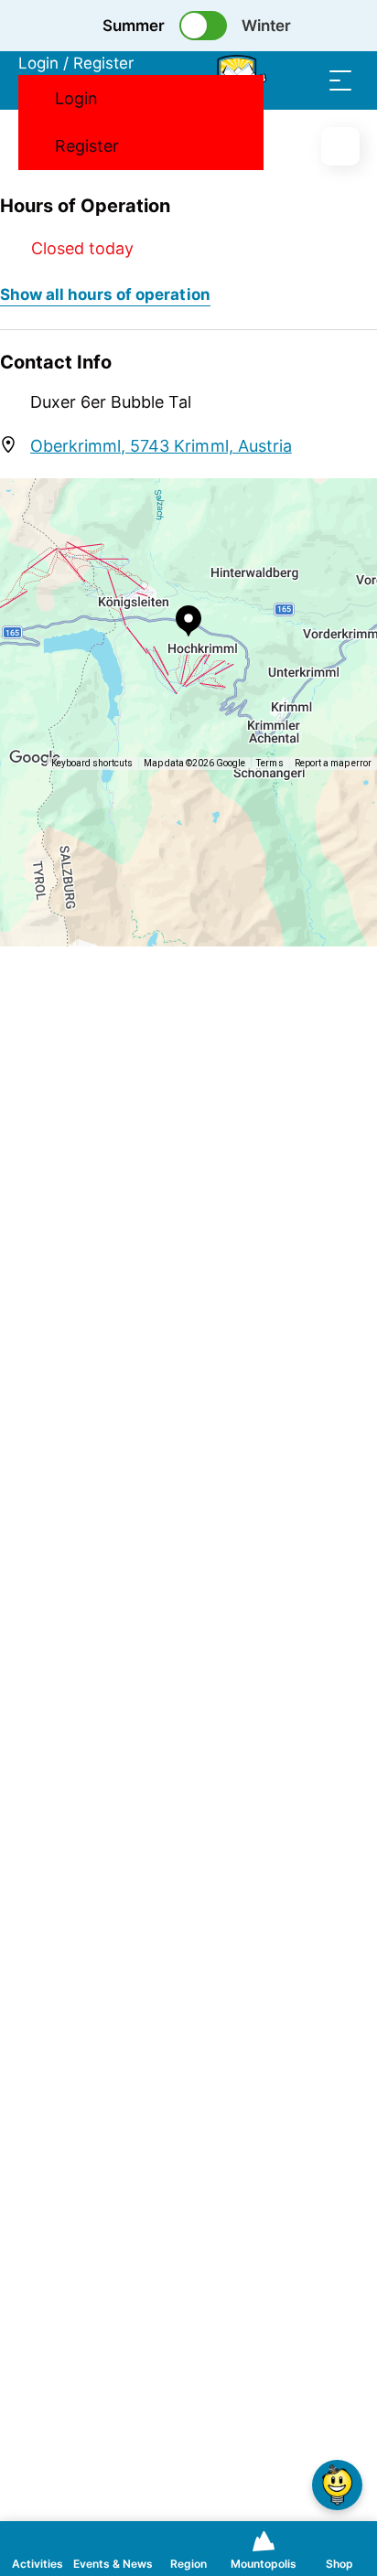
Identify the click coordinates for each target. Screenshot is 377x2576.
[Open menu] (340, 80)
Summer (134, 26)
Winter (266, 26)
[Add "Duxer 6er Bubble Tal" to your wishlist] (340, 146)
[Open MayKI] (337, 2485)
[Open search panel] (304, 80)
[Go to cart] (267, 80)
